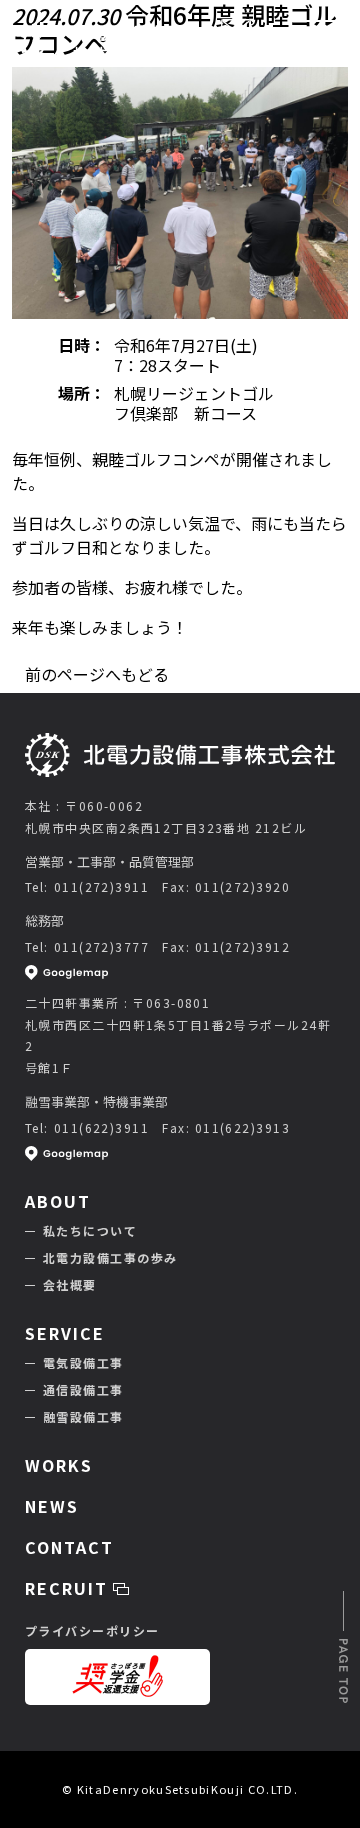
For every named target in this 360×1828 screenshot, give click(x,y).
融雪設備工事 (83, 1416)
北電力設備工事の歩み (110, 1257)
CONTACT (236, 56)
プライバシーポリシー (92, 1630)
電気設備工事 (83, 1362)
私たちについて (90, 1230)
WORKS (59, 1465)
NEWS (52, 1506)
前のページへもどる (97, 674)
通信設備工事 (83, 1389)
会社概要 (70, 1284)
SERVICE (64, 1333)
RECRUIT (69, 1588)
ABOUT (58, 1201)
